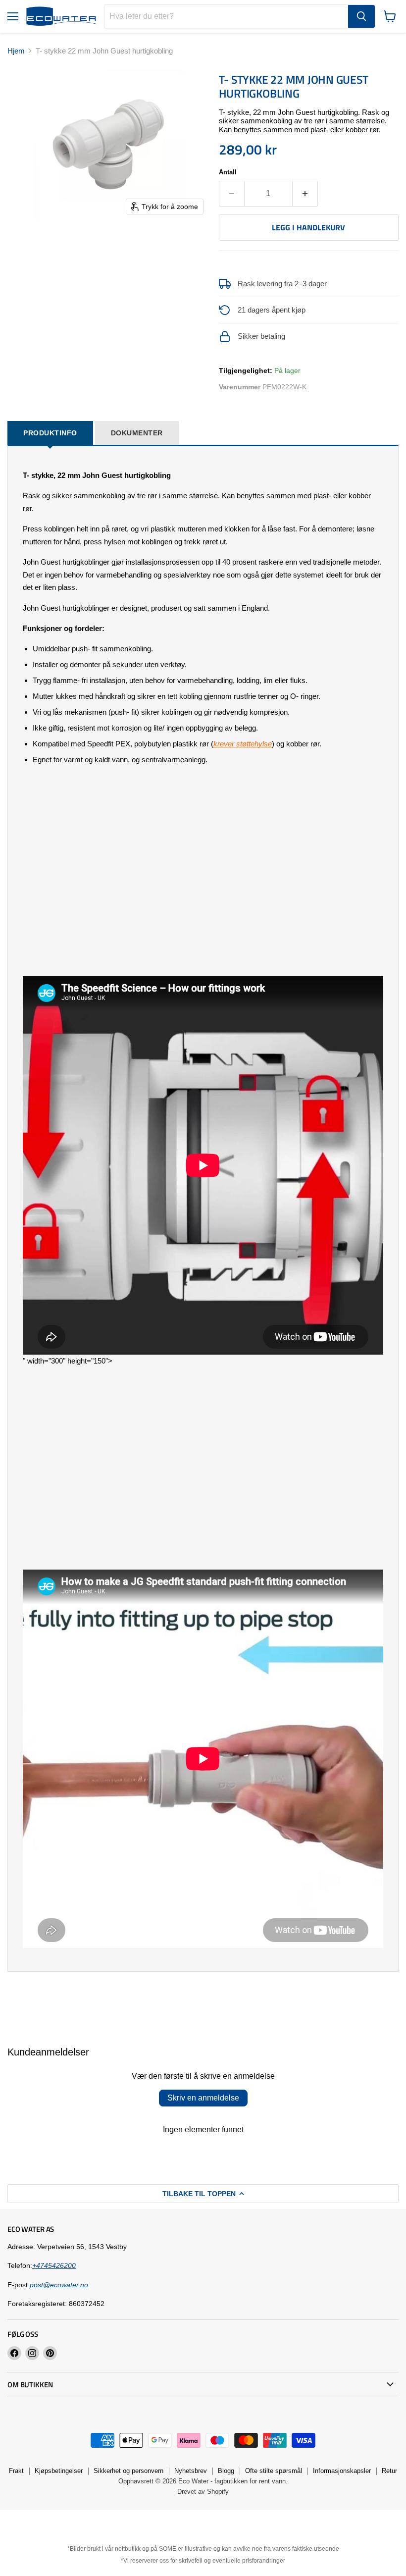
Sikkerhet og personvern (128, 2471)
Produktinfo (50, 433)
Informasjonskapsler (342, 2471)
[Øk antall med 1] (305, 194)
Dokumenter (137, 433)
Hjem (16, 51)
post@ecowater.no (59, 2285)
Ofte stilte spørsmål (274, 2471)
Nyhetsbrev (191, 2471)
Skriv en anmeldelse (203, 2098)
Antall (228, 172)
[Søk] (361, 16)
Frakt (16, 2471)
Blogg (226, 2471)
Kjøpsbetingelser (59, 2471)
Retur (389, 2471)
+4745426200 (54, 2265)
